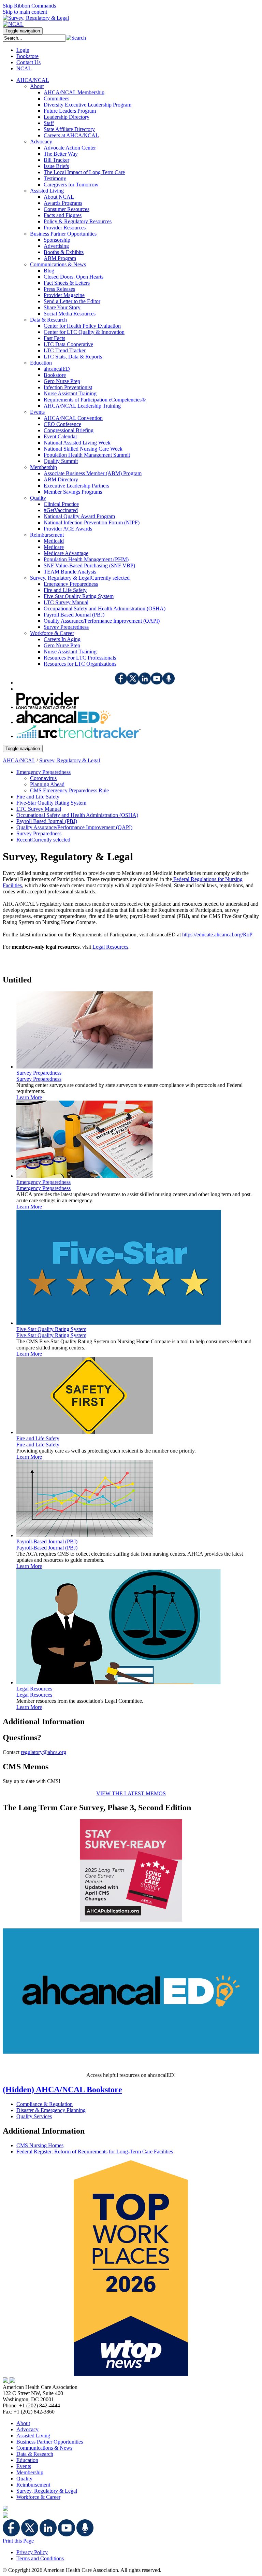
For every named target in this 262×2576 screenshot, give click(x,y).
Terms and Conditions (40, 2558)
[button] (76, 38)
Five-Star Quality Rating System (51, 1335)
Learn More (29, 1097)
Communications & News (44, 2448)
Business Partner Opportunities (50, 2442)
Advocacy (27, 2429)
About (23, 2423)
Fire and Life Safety (38, 1445)
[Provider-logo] (48, 707)
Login (23, 50)
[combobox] (34, 38)
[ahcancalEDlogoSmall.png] (64, 722)
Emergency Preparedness (43, 1188)
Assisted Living (33, 2436)
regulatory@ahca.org (43, 1752)
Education (27, 2460)
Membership (30, 2472)
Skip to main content (25, 12)
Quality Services (34, 2116)
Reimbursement (33, 2485)
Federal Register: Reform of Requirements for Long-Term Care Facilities (95, 2152)
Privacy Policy (32, 2552)
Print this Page (18, 2541)
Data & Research (35, 2454)
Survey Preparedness (39, 1079)
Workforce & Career (38, 2497)
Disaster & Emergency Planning (51, 2110)
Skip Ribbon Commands (29, 6)
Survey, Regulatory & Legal (70, 760)
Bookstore (27, 56)
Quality (24, 2479)
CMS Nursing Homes (40, 2145)
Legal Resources (34, 1695)
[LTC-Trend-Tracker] (78, 736)
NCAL (24, 68)
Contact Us (28, 62)
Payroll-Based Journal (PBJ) (47, 1548)
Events (24, 2466)
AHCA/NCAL (19, 760)
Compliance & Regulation (45, 2104)
